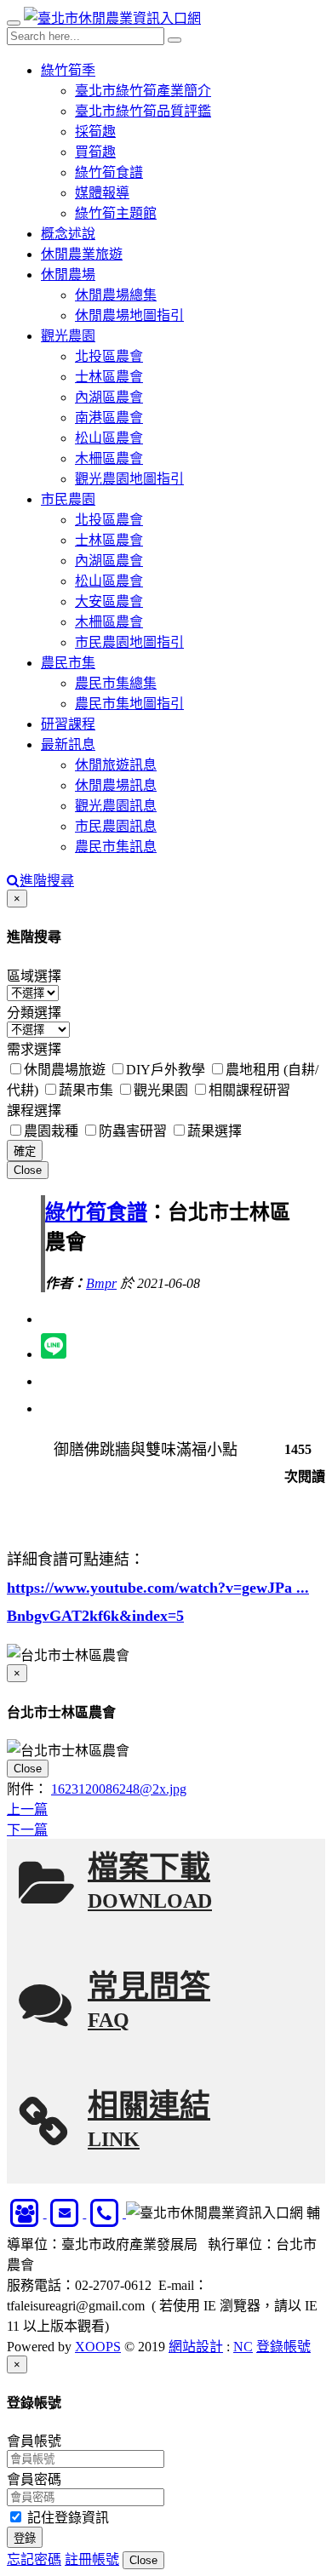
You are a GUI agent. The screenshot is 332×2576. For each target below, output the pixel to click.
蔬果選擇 (215, 1131)
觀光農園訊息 (116, 806)
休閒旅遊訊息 (116, 765)
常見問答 (149, 2001)
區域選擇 (34, 976)
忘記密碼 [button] (34, 2559)
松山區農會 (109, 438)
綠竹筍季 (68, 70)
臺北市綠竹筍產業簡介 (143, 91)
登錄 (25, 2538)
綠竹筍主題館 (116, 213)
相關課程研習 (249, 1090)
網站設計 (196, 2347)
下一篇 (27, 1830)
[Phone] (106, 2213)
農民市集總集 (116, 683)
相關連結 (149, 2120)
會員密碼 (34, 2479)
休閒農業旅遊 (82, 254)
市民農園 (68, 499)
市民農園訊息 (116, 826)
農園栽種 (51, 1131)
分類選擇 (34, 1013)
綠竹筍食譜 (109, 172)
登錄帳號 (283, 2347)
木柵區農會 (109, 458)
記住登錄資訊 (66, 2518)
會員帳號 (34, 2441)
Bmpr (101, 1283)
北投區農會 (109, 356)
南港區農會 (109, 418)
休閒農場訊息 (116, 785)
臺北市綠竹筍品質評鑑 (143, 111)
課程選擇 (34, 1111)
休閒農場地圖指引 (129, 315)
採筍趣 (95, 132)
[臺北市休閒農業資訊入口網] (112, 18)
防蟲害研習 (133, 1131)
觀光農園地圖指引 (129, 479)
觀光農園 (68, 336)
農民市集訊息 (116, 847)
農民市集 (68, 663)
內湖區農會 (109, 397)
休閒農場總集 (116, 295)
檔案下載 (150, 1882)
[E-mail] (67, 2213)
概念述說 (68, 234)
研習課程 (68, 724)
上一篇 (27, 1809)
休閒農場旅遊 (65, 1070)
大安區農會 (109, 601)
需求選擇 (34, 1049)
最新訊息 (68, 744)
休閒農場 (68, 275)
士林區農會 (109, 377)
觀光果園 (161, 1090)
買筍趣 (95, 152)
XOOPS (98, 2347)
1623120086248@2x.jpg (119, 1789)
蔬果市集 (86, 1090)
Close (28, 1170)
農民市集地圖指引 (129, 704)
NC (243, 2347)
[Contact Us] (27, 2213)
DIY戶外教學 (166, 1070)
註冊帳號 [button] (92, 2559)
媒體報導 (102, 193)
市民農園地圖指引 (129, 642)
